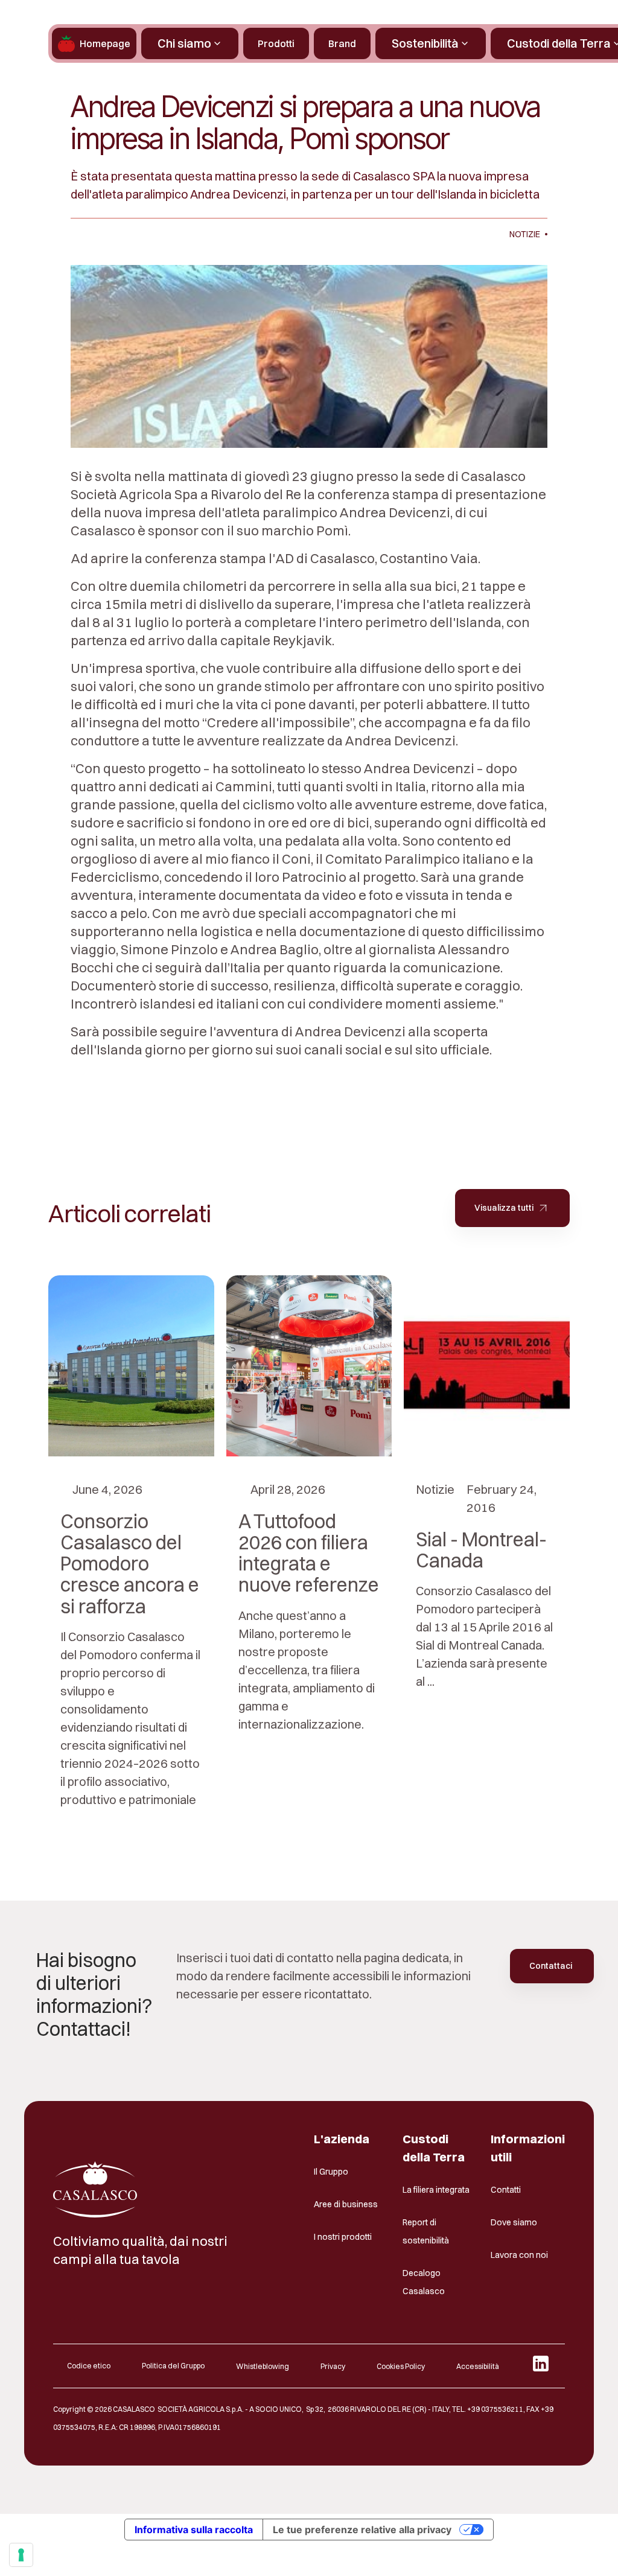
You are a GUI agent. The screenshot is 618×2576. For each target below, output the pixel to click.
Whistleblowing (263, 2366)
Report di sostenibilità (426, 2231)
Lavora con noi (519, 2255)
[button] (190, 43)
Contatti (506, 2190)
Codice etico (89, 2366)
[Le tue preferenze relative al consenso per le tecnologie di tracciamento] (21, 2555)
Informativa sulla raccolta (194, 2530)
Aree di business (346, 2204)
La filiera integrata (436, 2190)
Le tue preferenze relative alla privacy (362, 2530)
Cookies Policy (401, 2366)
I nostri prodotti (343, 2237)
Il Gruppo (331, 2172)
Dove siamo (514, 2222)
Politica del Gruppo (173, 2366)
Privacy (333, 2366)
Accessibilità (478, 2366)
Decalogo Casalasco (424, 2282)
